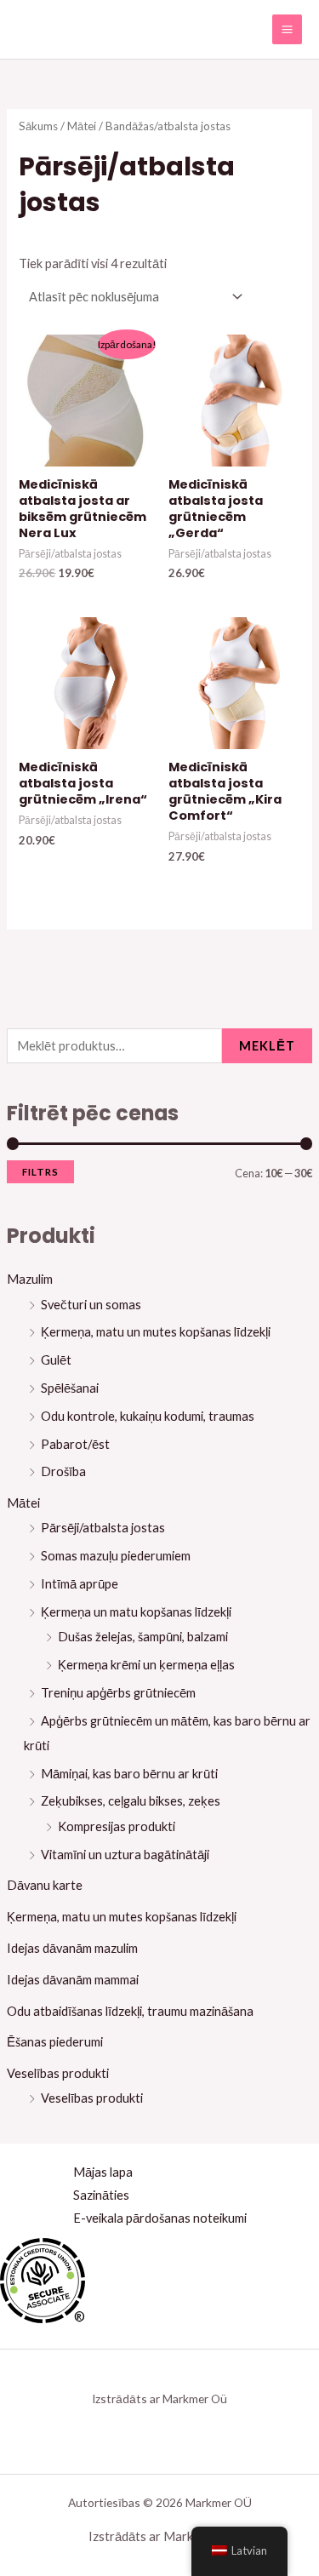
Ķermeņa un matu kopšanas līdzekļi (136, 1612)
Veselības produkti (58, 2073)
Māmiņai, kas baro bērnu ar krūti (129, 1774)
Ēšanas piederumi (55, 2042)
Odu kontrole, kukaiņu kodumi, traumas (148, 1416)
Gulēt (56, 1360)
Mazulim (30, 1279)
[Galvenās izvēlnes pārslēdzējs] (287, 29)
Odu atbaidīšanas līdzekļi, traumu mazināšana (130, 2011)
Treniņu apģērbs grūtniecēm (118, 1693)
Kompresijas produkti (117, 1826)
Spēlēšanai (70, 1388)
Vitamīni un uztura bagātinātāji (125, 1855)
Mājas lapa (103, 2172)
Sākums (38, 126)
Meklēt (267, 1046)
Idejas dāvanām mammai (73, 1980)
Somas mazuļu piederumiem (116, 1556)
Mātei (23, 1503)
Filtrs (40, 1172)
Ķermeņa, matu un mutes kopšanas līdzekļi (156, 1332)
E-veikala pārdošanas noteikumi (160, 2218)
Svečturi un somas (91, 1305)
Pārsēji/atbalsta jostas (103, 1528)
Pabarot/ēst (75, 1444)
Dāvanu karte (45, 1885)
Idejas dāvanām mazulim (72, 1948)
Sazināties (101, 2195)
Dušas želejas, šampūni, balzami (143, 1637)
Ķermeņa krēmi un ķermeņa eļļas (146, 1665)
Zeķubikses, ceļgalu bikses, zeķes (131, 1801)
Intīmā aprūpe (80, 1584)
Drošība (63, 1471)
